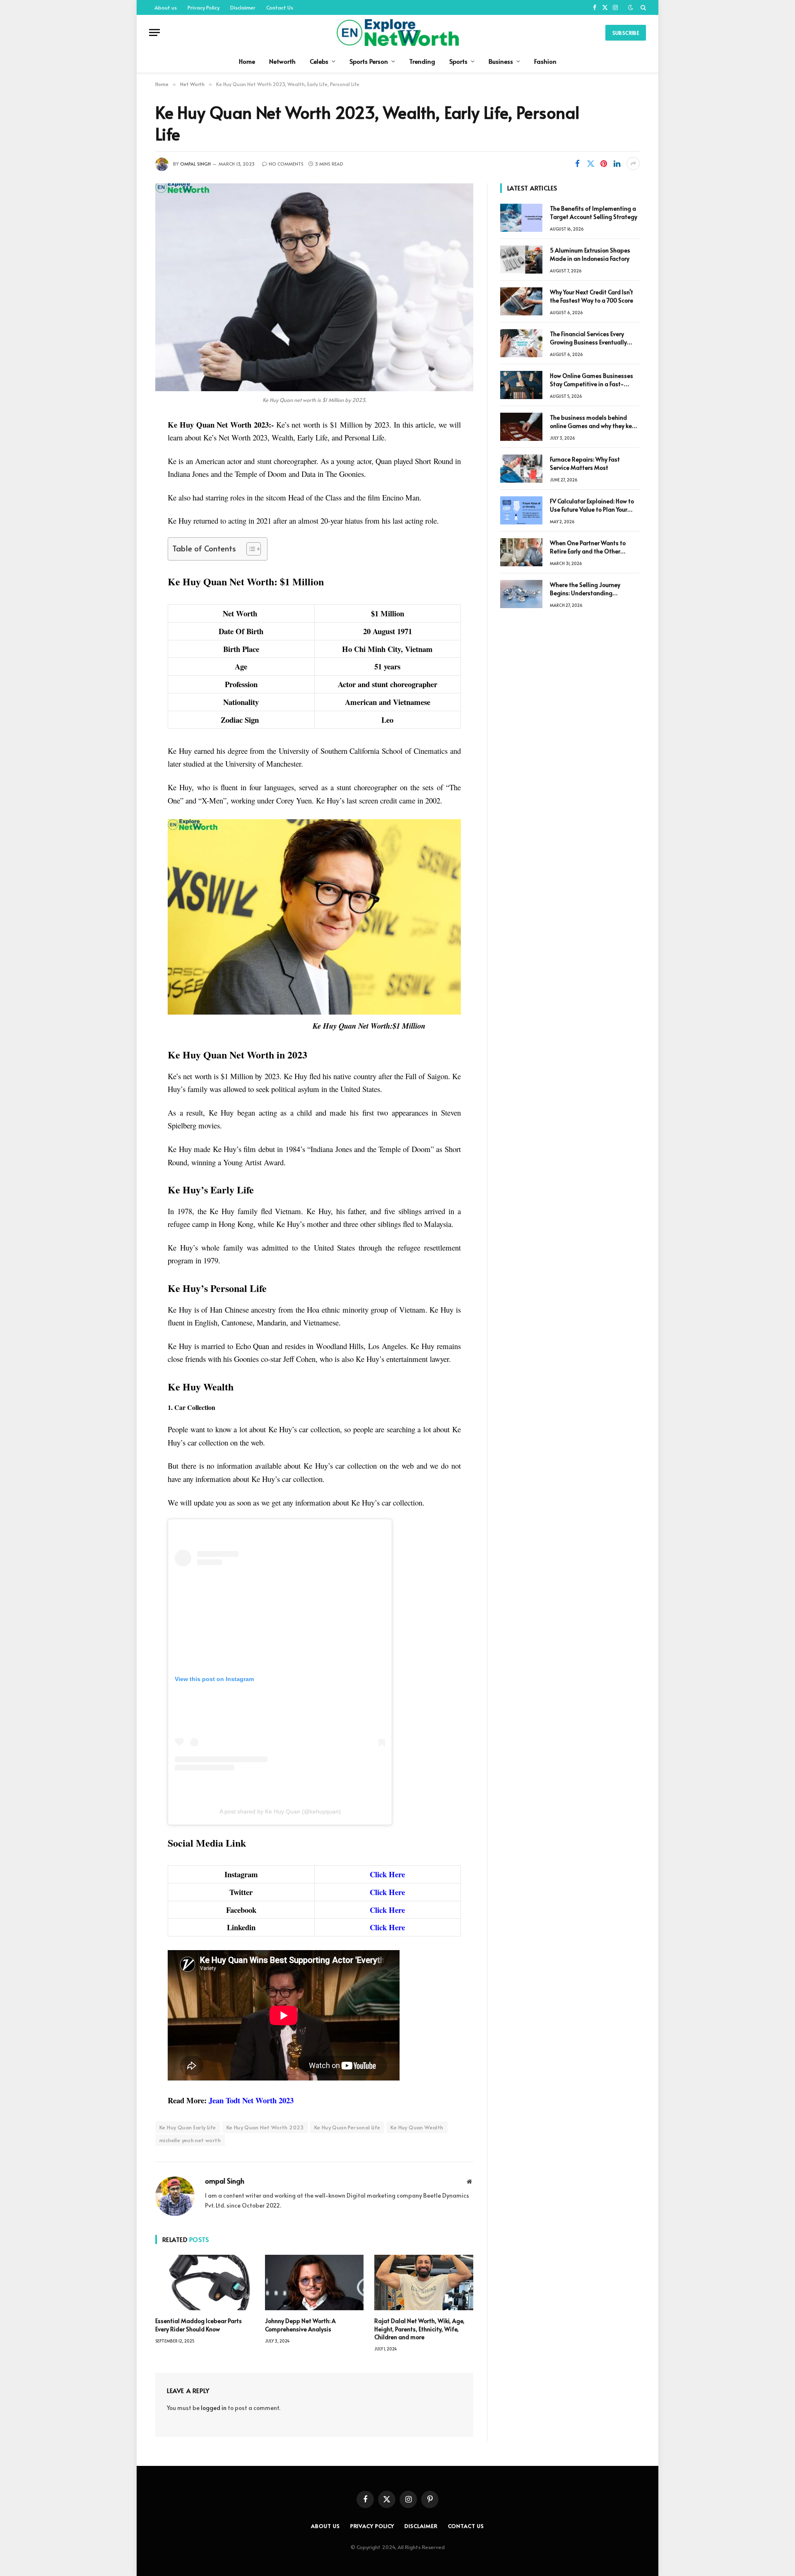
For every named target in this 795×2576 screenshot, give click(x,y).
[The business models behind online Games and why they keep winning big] (521, 427)
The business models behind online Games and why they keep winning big (594, 422)
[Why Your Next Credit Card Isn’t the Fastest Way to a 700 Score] (521, 301)
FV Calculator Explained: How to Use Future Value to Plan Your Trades (592, 505)
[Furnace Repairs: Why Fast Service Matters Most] (521, 469)
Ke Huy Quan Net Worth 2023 (265, 2127)
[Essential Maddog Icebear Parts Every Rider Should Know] (205, 2283)
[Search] (642, 7)
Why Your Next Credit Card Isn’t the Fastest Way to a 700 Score (591, 296)
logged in (214, 2408)
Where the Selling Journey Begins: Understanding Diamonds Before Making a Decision (587, 589)
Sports (458, 61)
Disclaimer (243, 7)
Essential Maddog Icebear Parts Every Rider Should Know (199, 2325)
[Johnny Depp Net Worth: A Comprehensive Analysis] (314, 2283)
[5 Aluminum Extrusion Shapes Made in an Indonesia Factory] (521, 260)
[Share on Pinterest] (604, 164)
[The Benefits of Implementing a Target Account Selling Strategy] (521, 218)
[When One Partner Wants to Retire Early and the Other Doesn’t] (521, 552)
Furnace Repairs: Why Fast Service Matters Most (585, 463)
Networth (282, 61)
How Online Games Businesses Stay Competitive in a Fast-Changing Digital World (591, 380)
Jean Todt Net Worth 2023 (251, 2100)
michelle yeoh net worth (190, 2140)
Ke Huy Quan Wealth (417, 2127)
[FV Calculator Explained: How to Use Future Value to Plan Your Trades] (521, 510)
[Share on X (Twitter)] (590, 164)
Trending (422, 61)
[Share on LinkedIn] (617, 164)
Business (501, 61)
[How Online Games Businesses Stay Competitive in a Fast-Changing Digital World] (521, 385)
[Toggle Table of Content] (249, 549)
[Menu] (154, 32)
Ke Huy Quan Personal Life (347, 2127)
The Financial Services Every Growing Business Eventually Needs (588, 338)
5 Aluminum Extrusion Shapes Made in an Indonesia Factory (590, 254)
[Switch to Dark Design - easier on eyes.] (631, 7)
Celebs (319, 61)
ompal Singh (195, 164)
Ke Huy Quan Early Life (188, 2127)
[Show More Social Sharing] (633, 164)
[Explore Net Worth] (397, 32)
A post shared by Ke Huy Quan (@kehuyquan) (280, 1811)
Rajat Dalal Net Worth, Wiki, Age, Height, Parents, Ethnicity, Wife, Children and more (419, 2329)
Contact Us (280, 7)
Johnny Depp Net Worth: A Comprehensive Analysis (300, 2325)
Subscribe (626, 33)
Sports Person (369, 61)
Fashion (545, 61)
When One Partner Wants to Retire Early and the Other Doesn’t (588, 547)
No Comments (286, 164)
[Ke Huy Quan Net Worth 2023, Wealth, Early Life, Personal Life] (314, 287)
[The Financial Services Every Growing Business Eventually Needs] (521, 343)
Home (247, 61)
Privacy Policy (204, 7)
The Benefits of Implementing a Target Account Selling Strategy (594, 213)
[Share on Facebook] (577, 164)
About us (166, 7)
